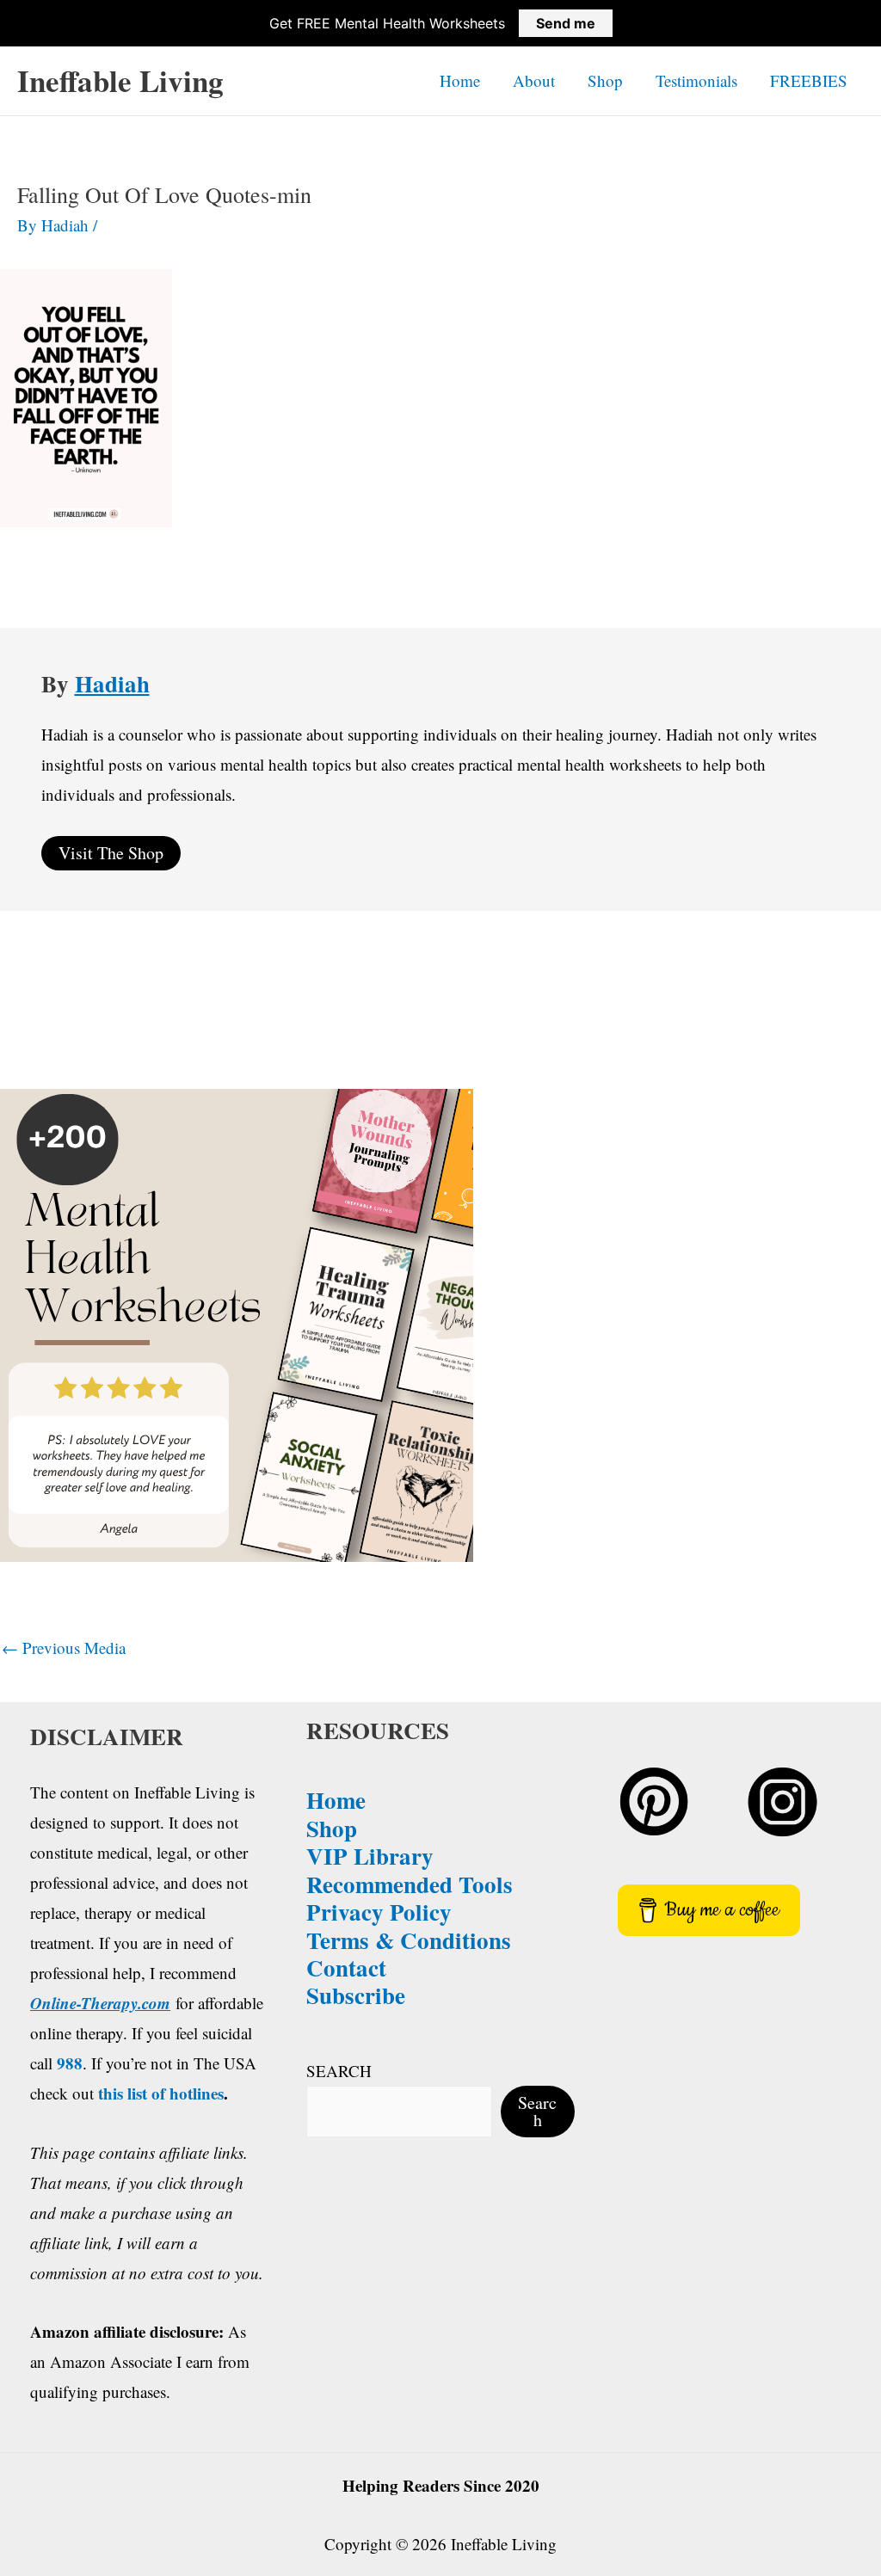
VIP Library (370, 1856)
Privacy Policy (379, 1912)
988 (70, 2063)
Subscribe (356, 1995)
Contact (346, 1967)
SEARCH (339, 2071)
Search (537, 2111)
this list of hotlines (161, 2093)
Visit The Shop (111, 853)
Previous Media (64, 1648)
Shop (605, 80)
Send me (566, 23)
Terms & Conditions (409, 1940)
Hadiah (112, 683)
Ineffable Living (120, 80)
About (534, 80)
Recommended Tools (410, 1884)
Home (460, 80)
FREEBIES (809, 80)
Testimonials (696, 80)
